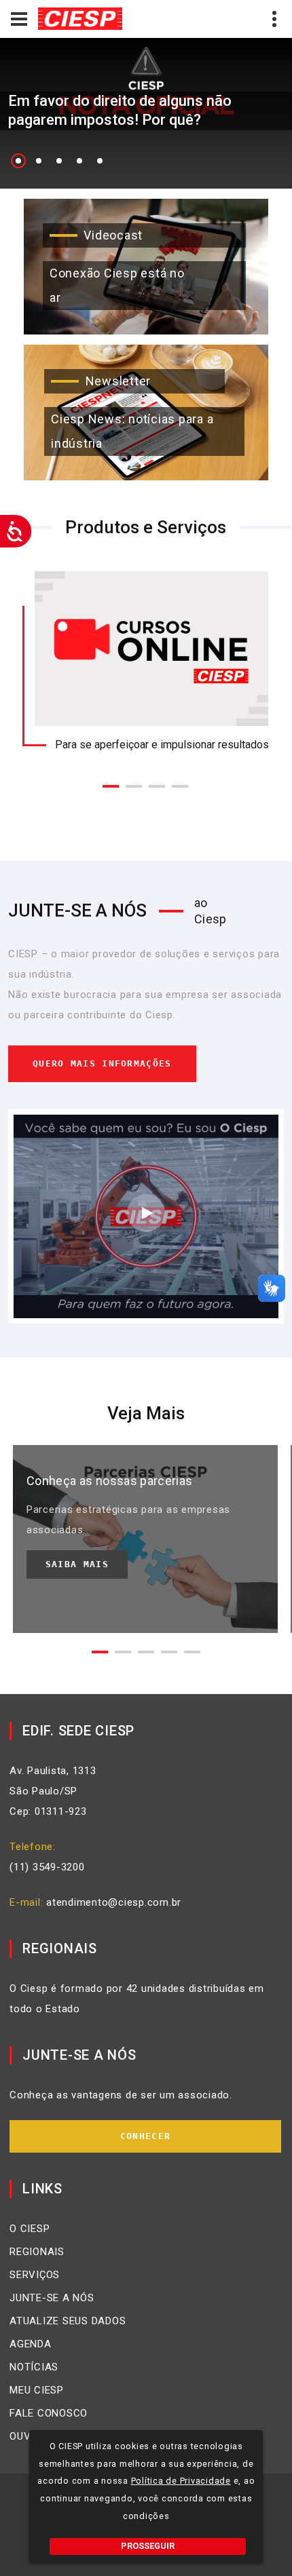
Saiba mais (77, 1564)
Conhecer (145, 2136)
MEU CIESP (37, 2390)
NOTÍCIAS (34, 2367)
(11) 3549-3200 (47, 1867)
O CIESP (30, 2229)
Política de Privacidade (181, 2481)
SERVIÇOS (35, 2275)
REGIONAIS (37, 2252)
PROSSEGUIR (148, 2546)
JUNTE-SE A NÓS (52, 2298)
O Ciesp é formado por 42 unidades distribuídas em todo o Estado (137, 1999)
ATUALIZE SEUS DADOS (68, 2321)
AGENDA (31, 2344)
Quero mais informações (102, 1063)
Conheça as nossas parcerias (110, 1481)
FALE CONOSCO (49, 2413)
